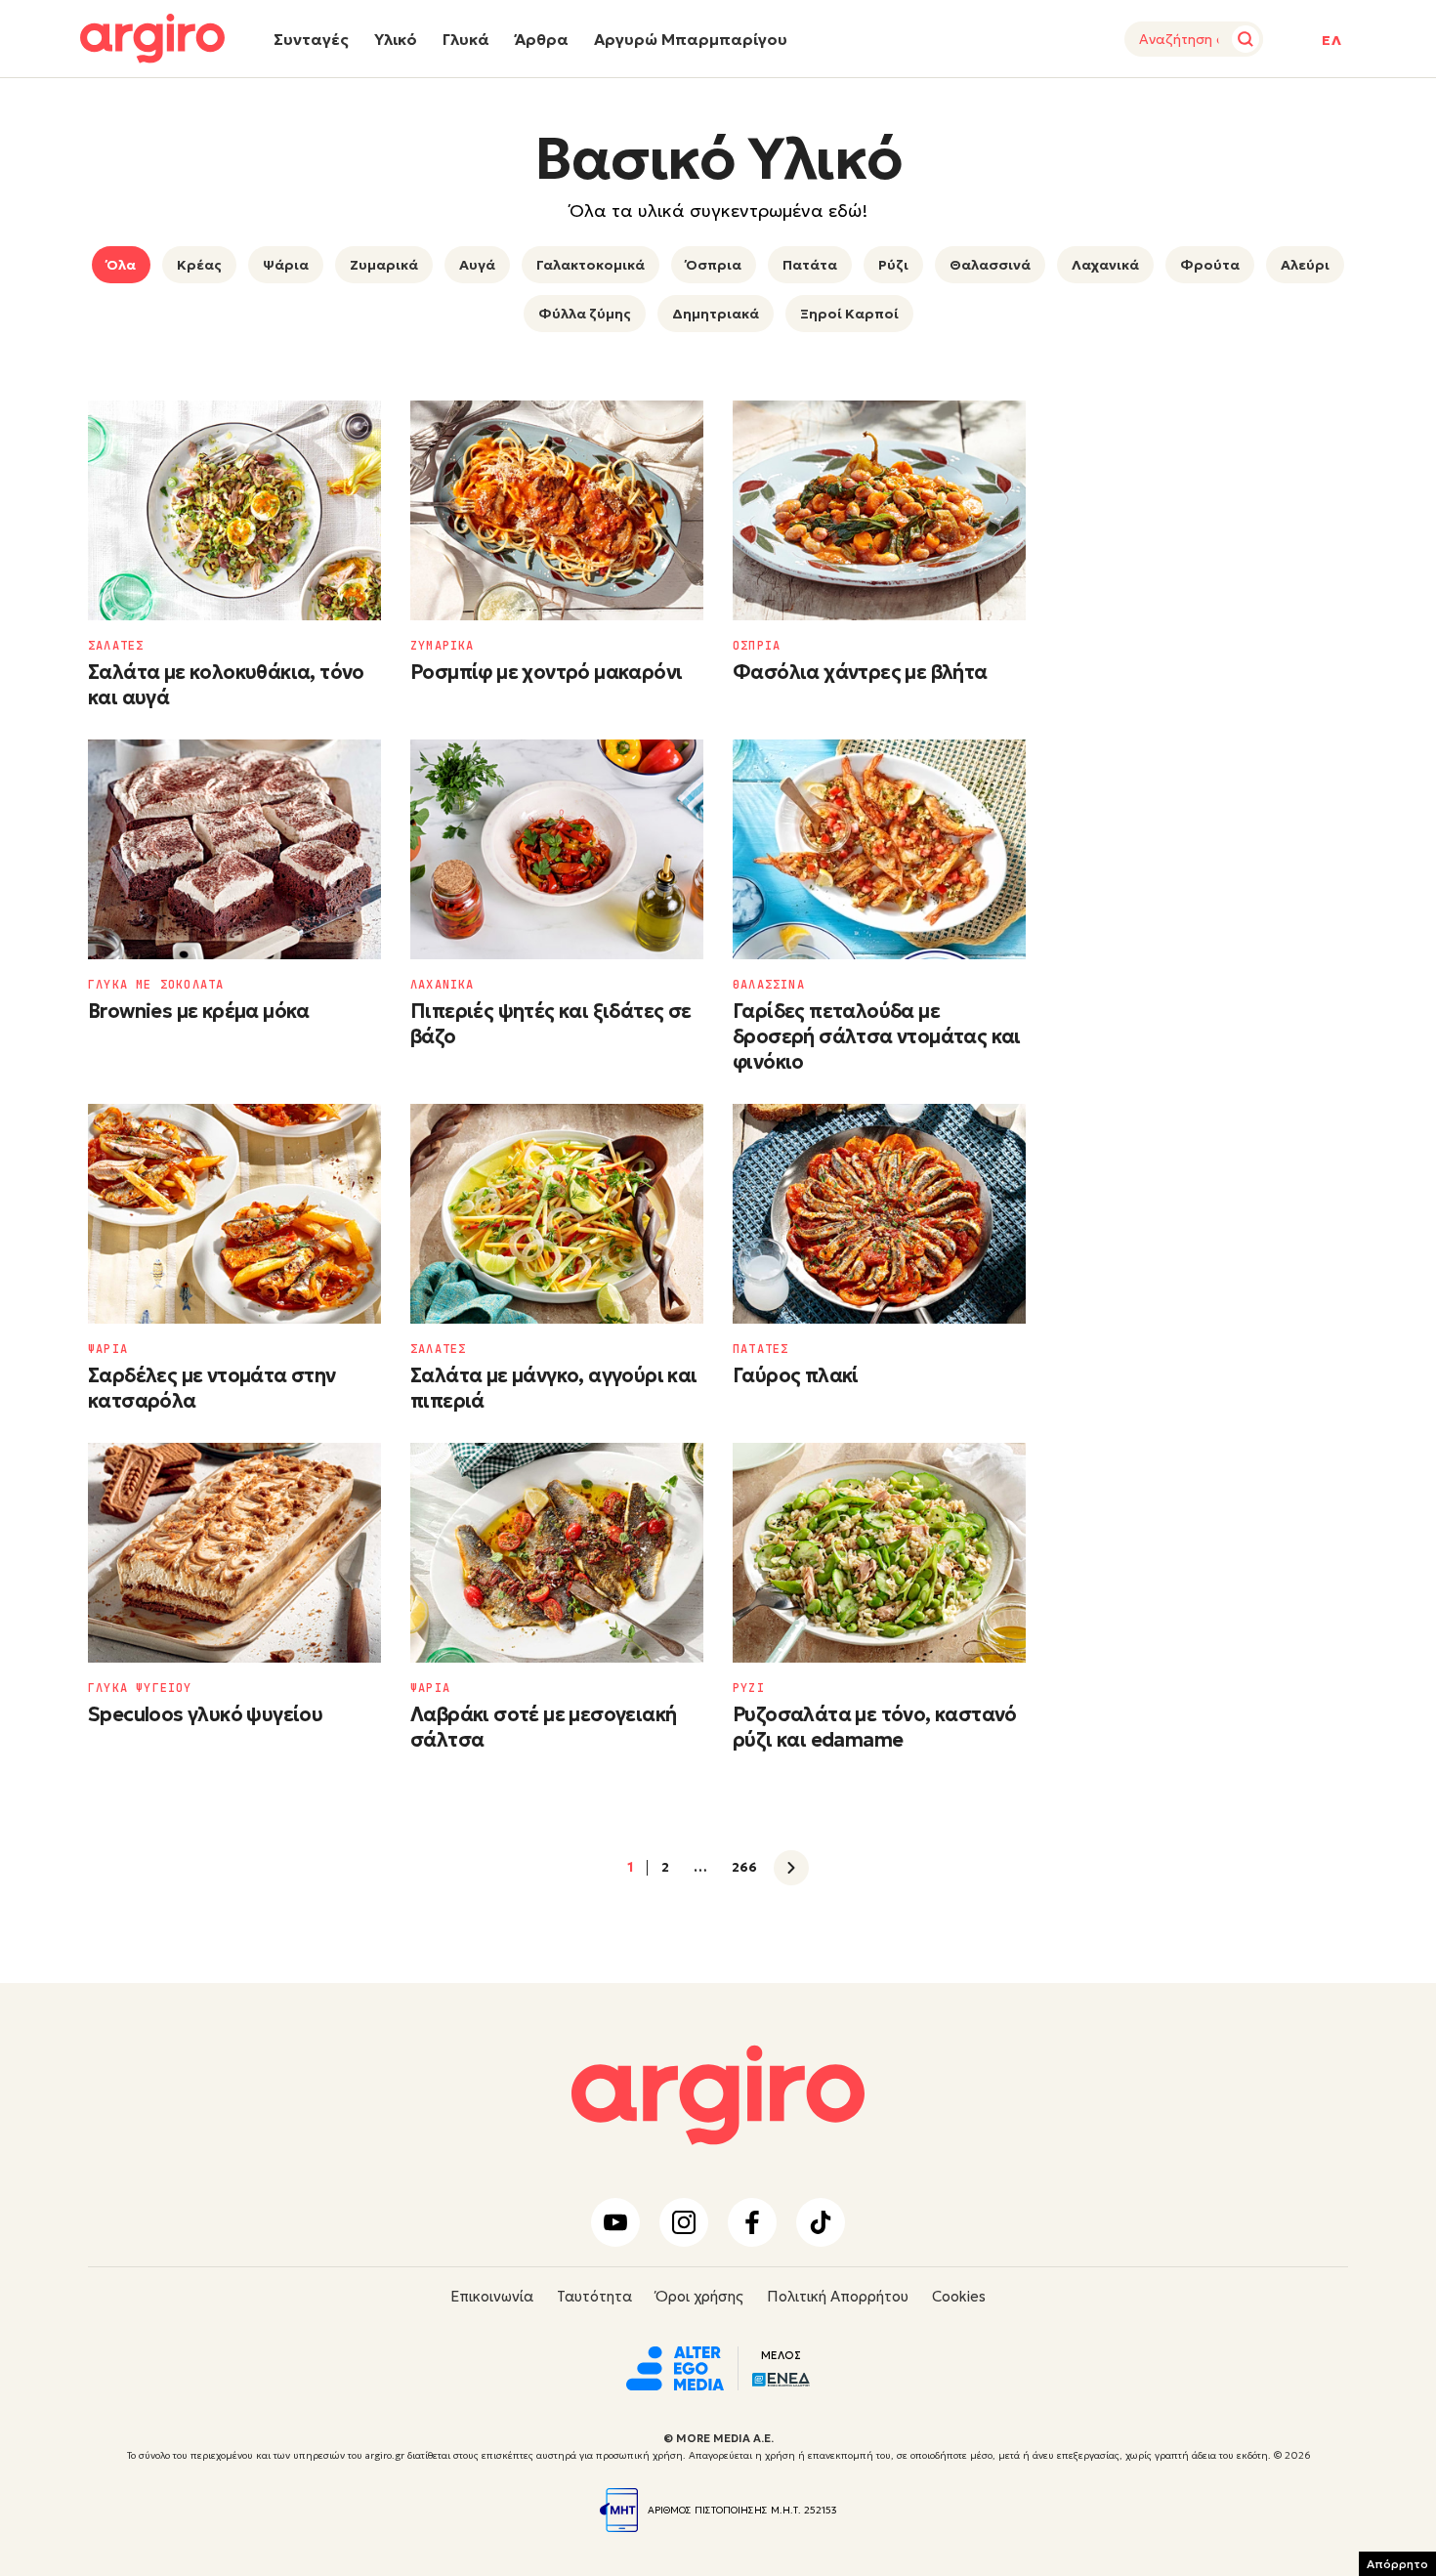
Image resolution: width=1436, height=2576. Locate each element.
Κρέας (199, 265)
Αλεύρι (1305, 265)
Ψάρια (286, 265)
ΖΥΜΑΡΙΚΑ (443, 646)
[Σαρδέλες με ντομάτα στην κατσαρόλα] (234, 1214)
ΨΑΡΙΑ (108, 1349)
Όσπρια (714, 265)
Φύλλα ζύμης (585, 314)
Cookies (959, 2296)
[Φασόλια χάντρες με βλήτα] (879, 510)
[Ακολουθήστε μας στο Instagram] (684, 2222)
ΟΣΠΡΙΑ (757, 646)
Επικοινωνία (492, 2296)
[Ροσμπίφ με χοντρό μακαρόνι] (557, 510)
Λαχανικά (1105, 265)
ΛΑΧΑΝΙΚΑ (443, 985)
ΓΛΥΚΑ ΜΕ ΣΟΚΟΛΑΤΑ (156, 985)
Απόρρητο (1397, 2564)
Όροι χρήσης (699, 2296)
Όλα (121, 265)
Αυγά (477, 265)
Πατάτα (810, 265)
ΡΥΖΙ (749, 1688)
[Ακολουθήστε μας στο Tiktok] (821, 2222)
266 (744, 1868)
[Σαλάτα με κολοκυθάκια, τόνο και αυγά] (234, 510)
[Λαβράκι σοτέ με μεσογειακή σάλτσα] (557, 1553)
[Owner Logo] (675, 2366)
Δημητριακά (716, 314)
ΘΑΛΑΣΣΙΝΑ (769, 985)
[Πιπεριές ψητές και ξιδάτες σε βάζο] (557, 849)
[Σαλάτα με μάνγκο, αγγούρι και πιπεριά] (557, 1214)
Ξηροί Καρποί (849, 314)
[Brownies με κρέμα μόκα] (234, 849)
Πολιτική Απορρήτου (838, 2296)
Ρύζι (893, 265)
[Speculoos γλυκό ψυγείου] (234, 1553)
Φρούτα (1210, 265)
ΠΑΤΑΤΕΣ (760, 1349)
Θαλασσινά (990, 265)
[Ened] (781, 2378)
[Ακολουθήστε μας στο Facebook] (752, 2222)
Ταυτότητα (594, 2296)
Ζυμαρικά (384, 265)
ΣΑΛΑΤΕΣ (116, 646)
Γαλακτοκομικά (591, 265)
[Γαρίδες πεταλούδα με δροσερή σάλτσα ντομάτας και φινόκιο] (879, 849)
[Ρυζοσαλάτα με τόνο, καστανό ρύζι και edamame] (879, 1553)
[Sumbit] (1246, 39)
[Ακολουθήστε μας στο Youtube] (615, 2222)
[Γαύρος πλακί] (879, 1214)
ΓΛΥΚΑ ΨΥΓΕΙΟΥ (140, 1688)
